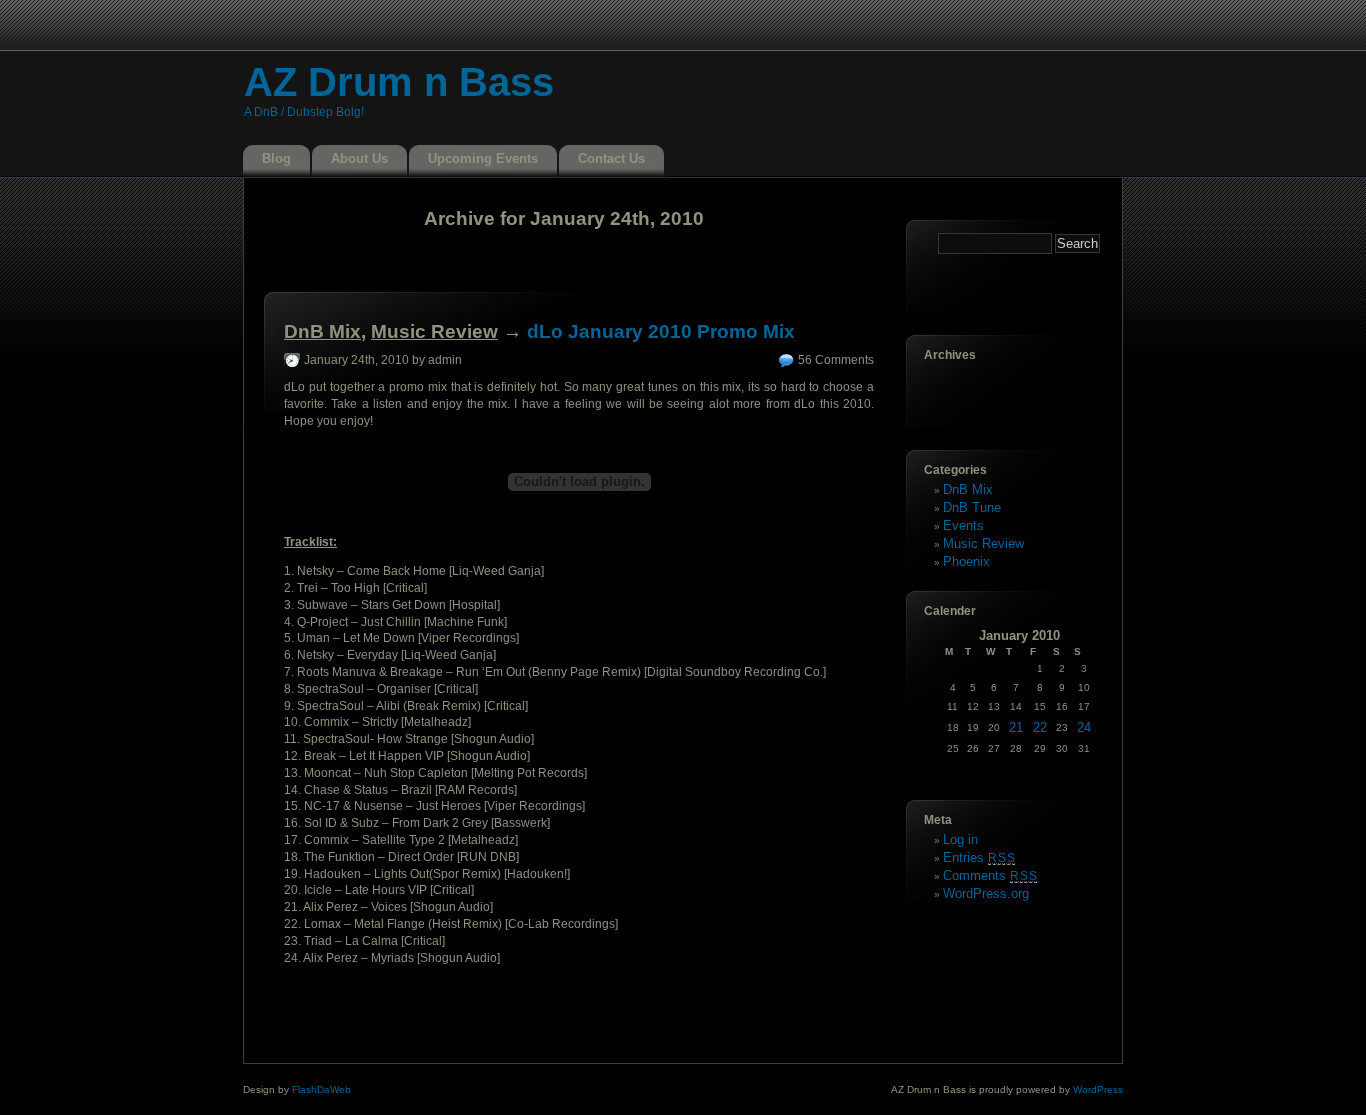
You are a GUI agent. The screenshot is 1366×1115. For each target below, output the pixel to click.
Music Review (434, 331)
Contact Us (611, 158)
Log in (960, 839)
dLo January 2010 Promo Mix (661, 331)
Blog (276, 158)
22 (1040, 727)
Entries (979, 857)
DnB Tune (972, 507)
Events (963, 525)
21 (1016, 727)
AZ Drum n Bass (399, 82)
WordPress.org (986, 893)
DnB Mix (322, 331)
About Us (359, 158)
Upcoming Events (483, 158)
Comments (990, 875)
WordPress (1098, 1089)
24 (1084, 727)
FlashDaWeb (321, 1089)
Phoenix (966, 561)
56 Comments (836, 360)
